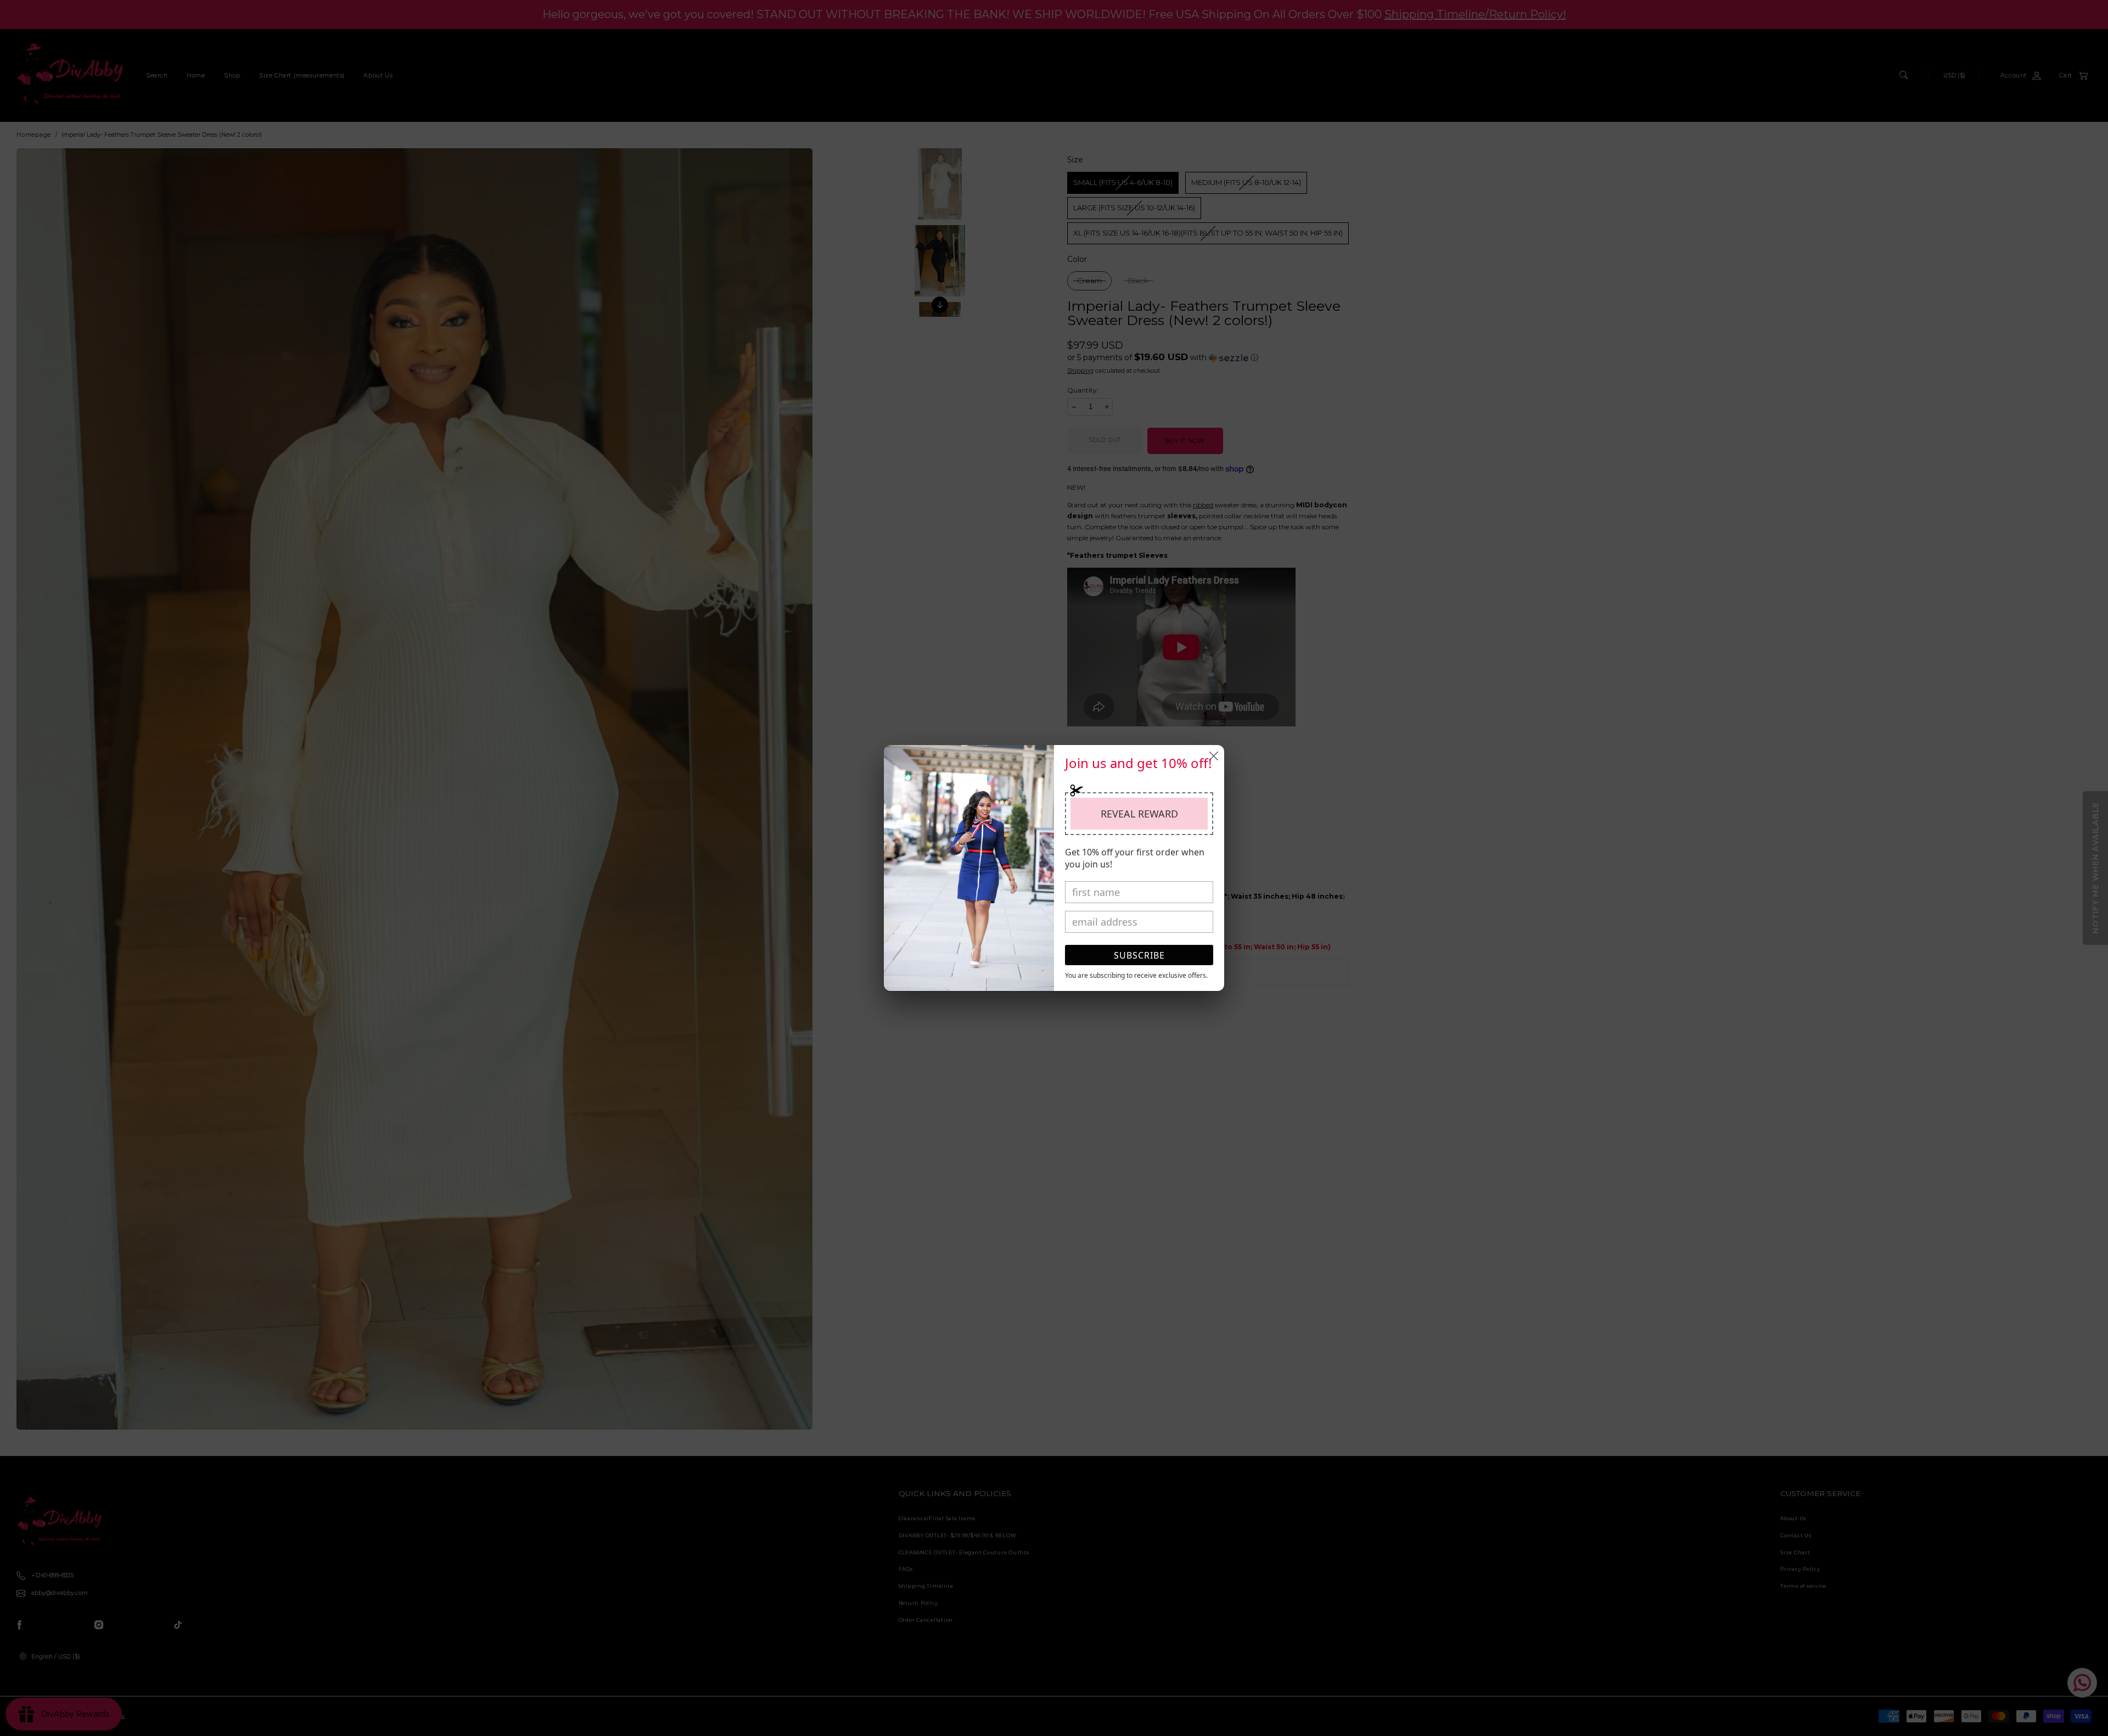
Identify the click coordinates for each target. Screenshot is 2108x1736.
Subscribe (1139, 955)
